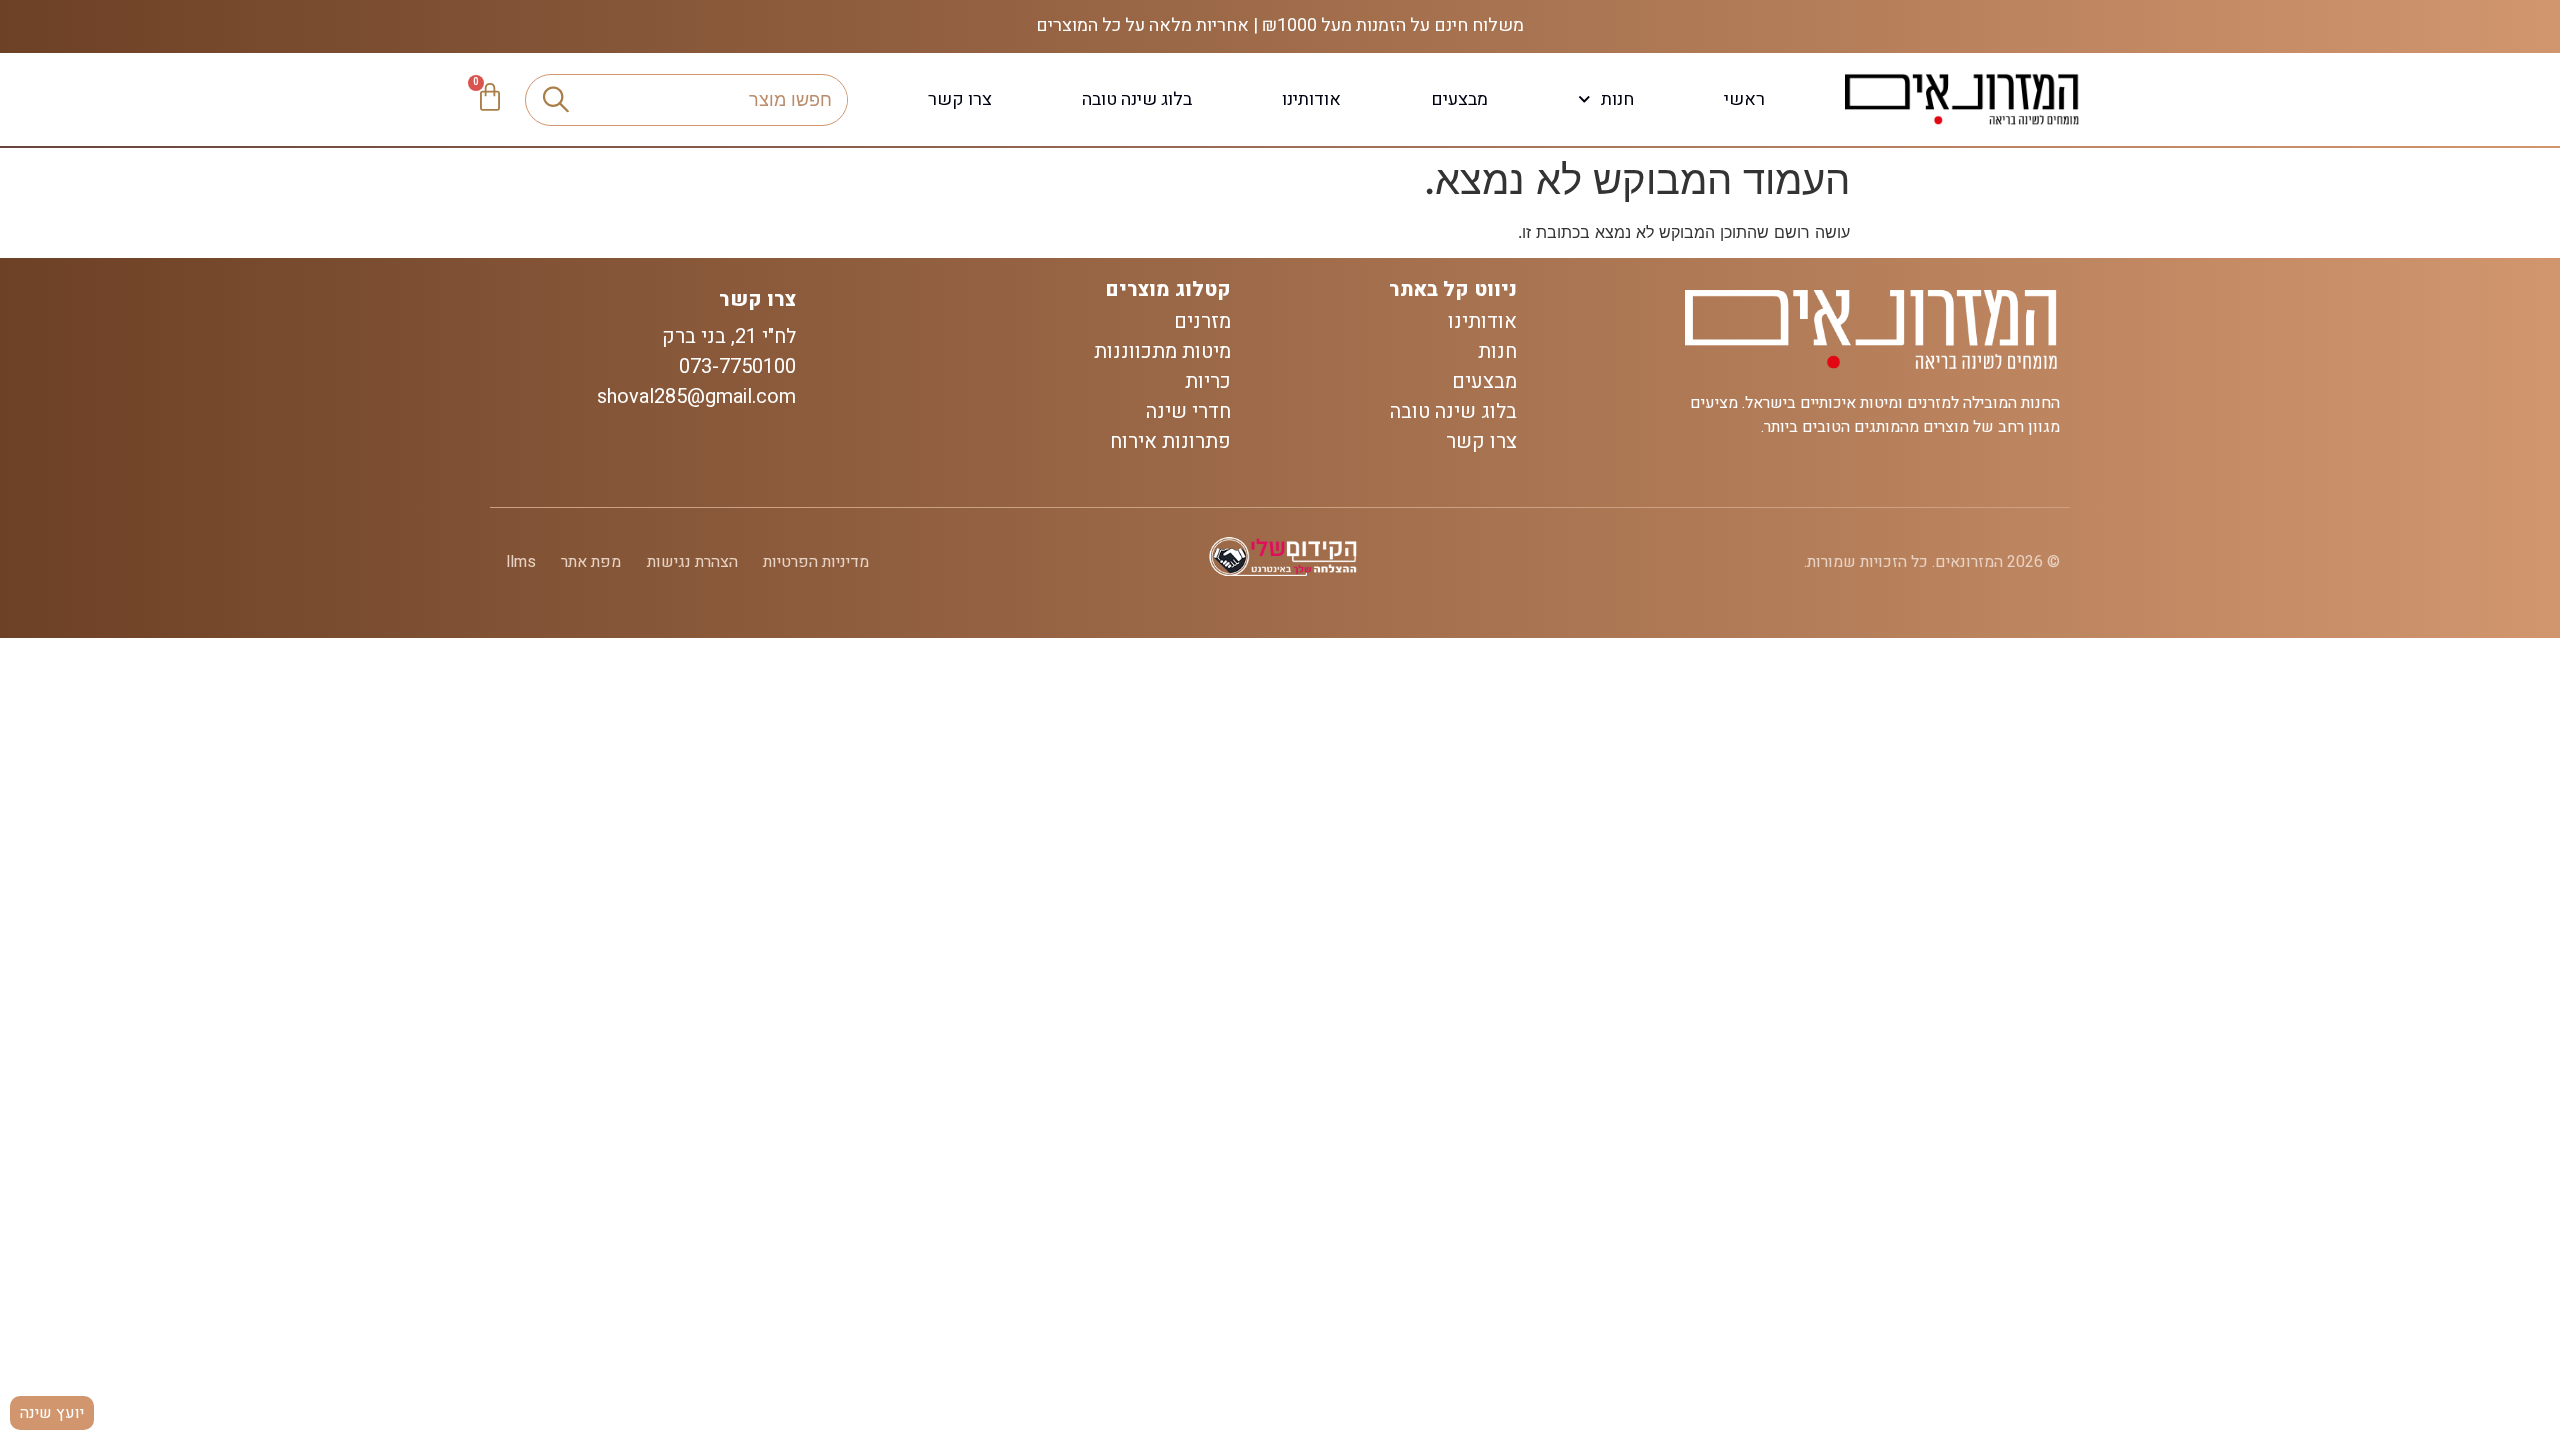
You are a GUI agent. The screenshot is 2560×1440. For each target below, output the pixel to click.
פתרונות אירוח (1170, 442)
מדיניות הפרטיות (816, 562)
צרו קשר (960, 99)
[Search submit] (556, 100)
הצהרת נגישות (692, 562)
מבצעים (1459, 99)
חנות (1617, 99)
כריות (1208, 382)
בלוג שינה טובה (1137, 99)
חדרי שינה (1188, 412)
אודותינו (1311, 99)
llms (521, 562)
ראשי (1744, 99)
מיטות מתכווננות (1162, 352)
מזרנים (1202, 322)
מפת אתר (591, 562)
